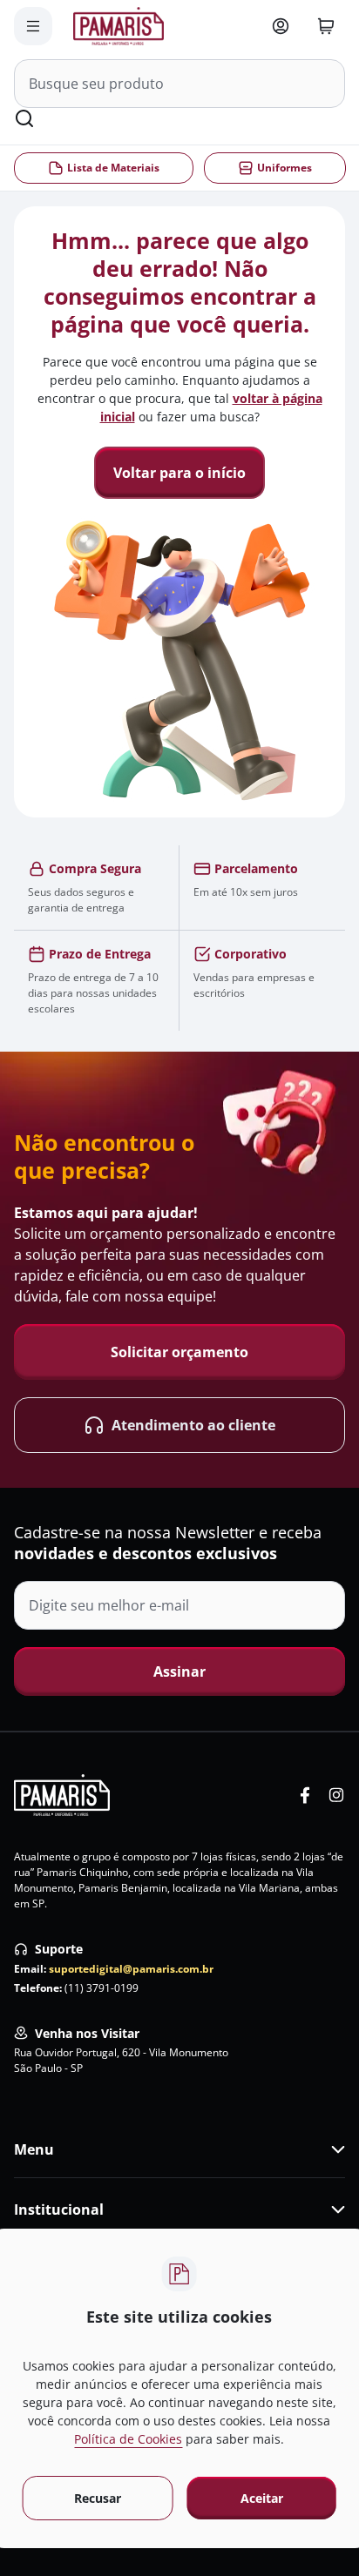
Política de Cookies (128, 2439)
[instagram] (336, 1795)
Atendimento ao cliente (193, 1425)
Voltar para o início (179, 473)
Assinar (179, 1671)
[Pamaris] (62, 1795)
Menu (34, 2149)
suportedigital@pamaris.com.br (131, 1969)
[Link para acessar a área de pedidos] (281, 26)
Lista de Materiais (113, 168)
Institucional (59, 2209)
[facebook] (305, 1795)
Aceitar (262, 2498)
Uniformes (284, 168)
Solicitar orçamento (179, 1352)
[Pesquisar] (24, 118)
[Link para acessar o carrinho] (326, 26)
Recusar (98, 2498)
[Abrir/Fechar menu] (33, 26)
